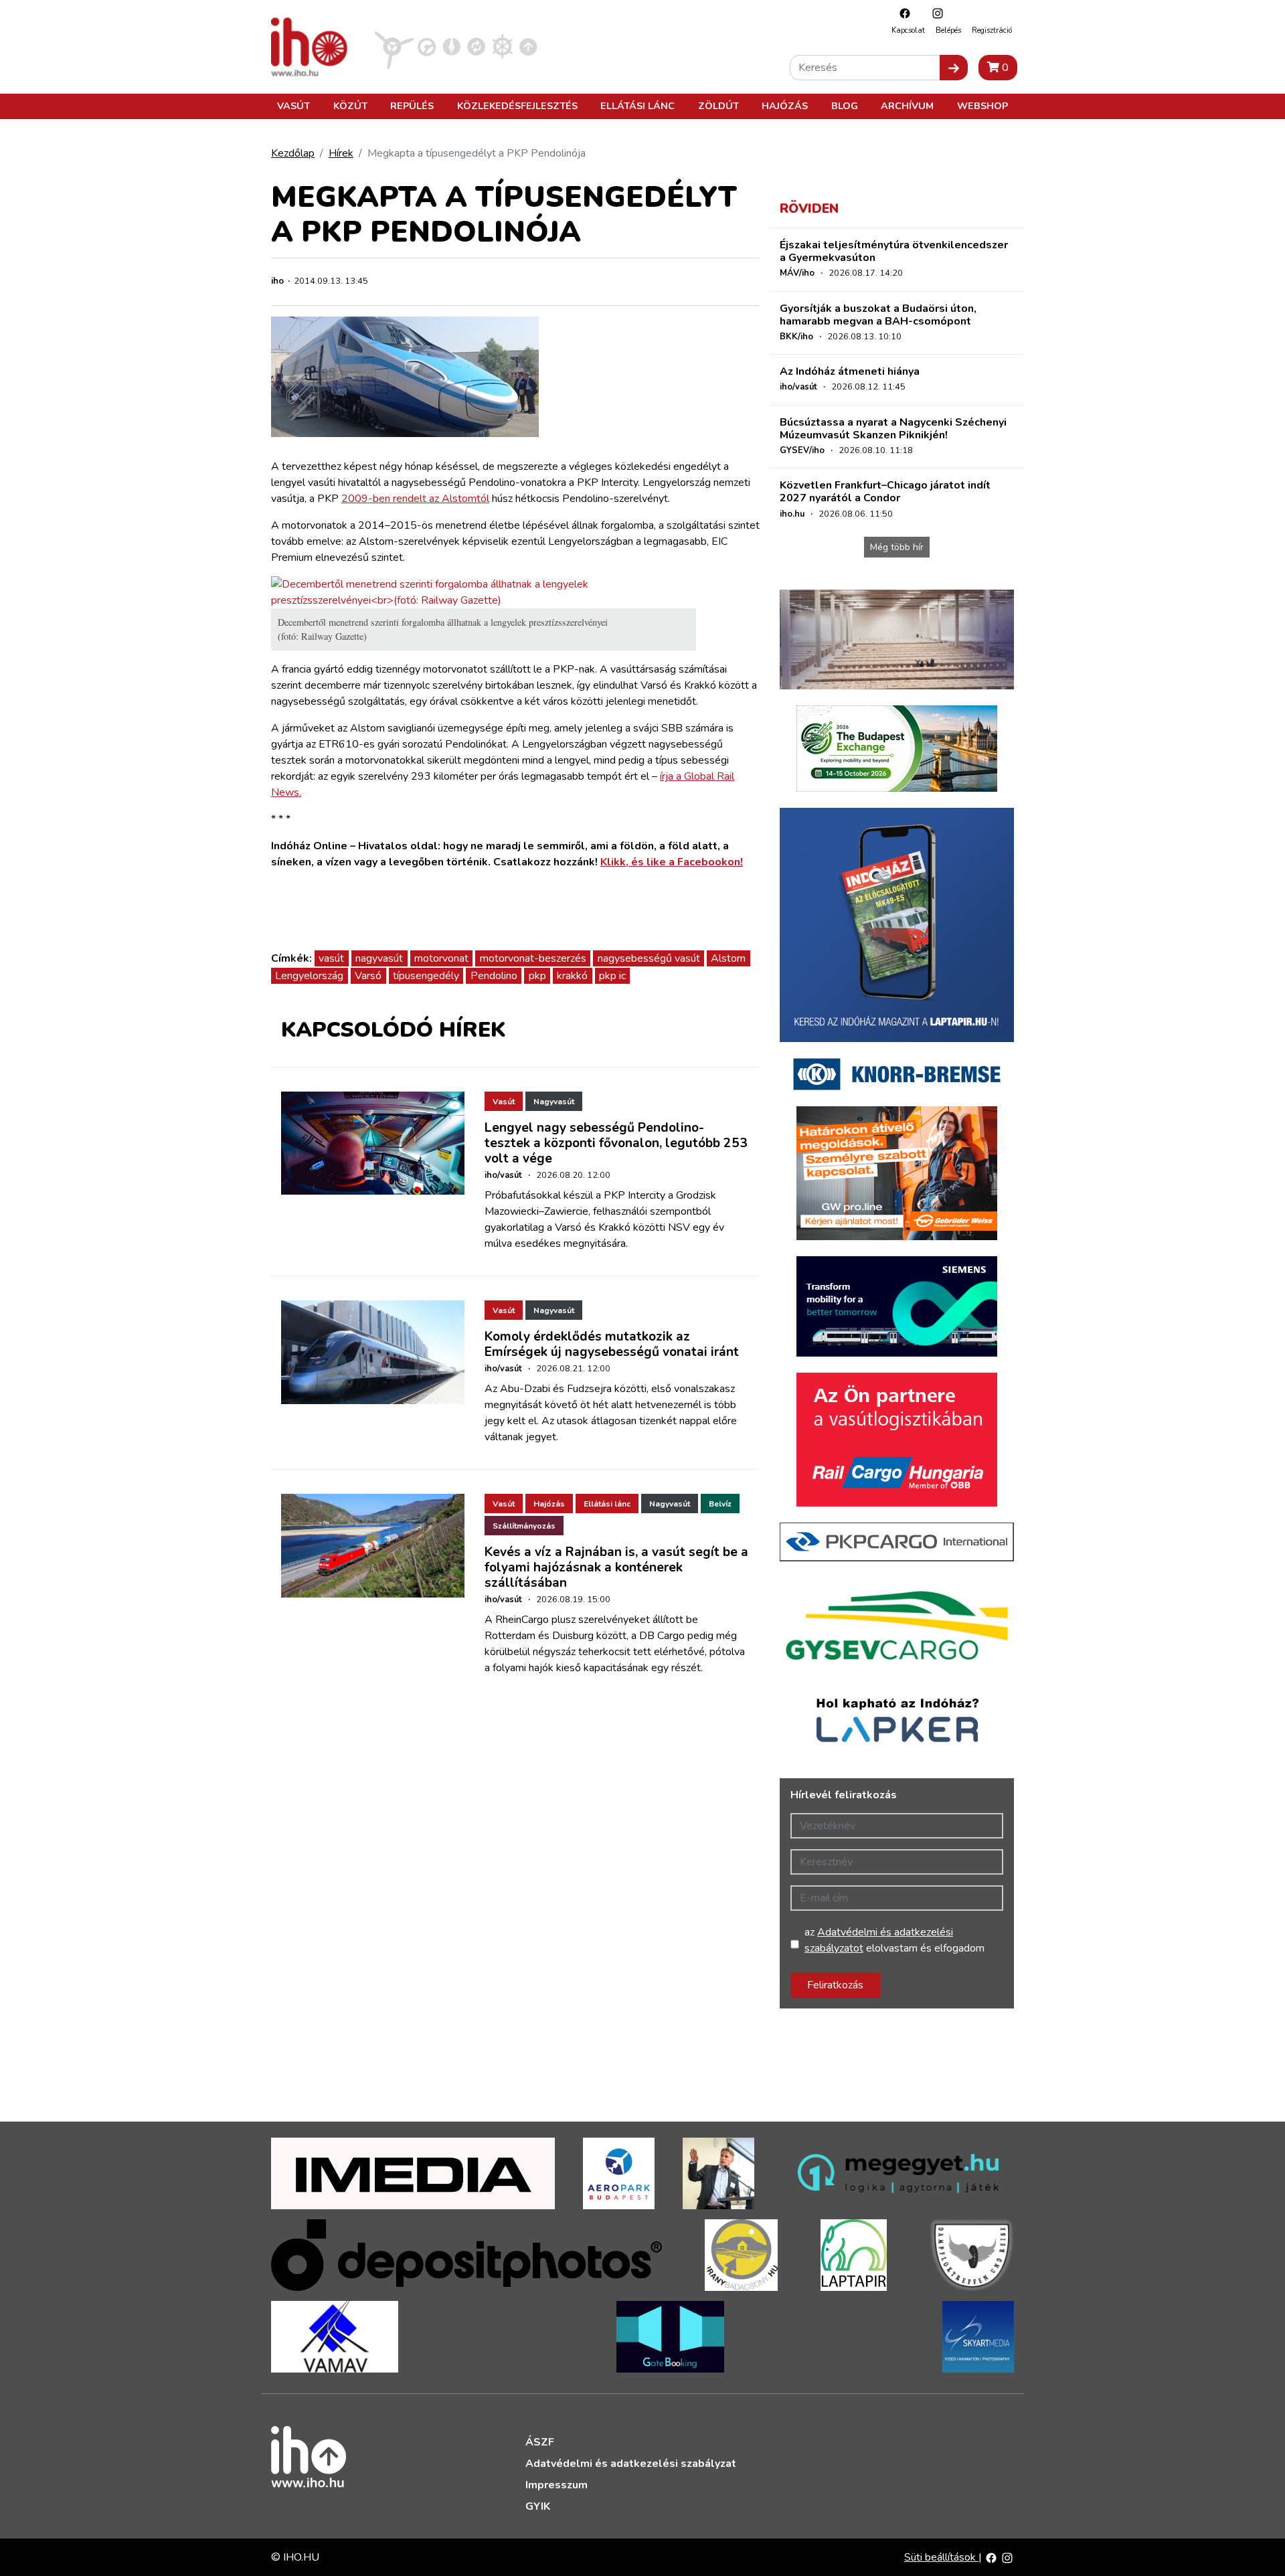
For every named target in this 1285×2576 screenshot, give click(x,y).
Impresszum (556, 2485)
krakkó (572, 976)
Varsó (368, 976)
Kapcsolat (908, 30)
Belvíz (720, 1504)
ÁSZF (540, 2442)
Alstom (728, 958)
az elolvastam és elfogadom (894, 1940)
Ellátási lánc (637, 106)
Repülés (412, 106)
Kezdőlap (293, 153)
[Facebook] (902, 13)
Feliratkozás (835, 1985)
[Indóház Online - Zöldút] (476, 46)
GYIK (538, 2506)
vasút (331, 958)
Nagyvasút (554, 1102)
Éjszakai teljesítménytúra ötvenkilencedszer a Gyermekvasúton (894, 251)
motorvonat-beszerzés (533, 958)
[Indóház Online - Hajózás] (502, 46)
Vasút (293, 106)
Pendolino (494, 976)
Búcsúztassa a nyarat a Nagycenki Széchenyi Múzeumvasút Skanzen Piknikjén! (893, 429)
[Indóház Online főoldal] (528, 46)
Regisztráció (992, 30)
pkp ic (612, 976)
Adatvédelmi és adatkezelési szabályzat (631, 2464)
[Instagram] (934, 13)
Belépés (948, 30)
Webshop (982, 106)
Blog (845, 106)
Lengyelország (309, 976)
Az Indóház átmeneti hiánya (850, 371)
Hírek (341, 153)
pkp (537, 976)
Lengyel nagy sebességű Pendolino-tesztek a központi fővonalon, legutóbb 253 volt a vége (616, 1143)
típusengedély (426, 976)
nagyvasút (379, 958)
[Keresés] (954, 68)
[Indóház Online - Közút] (427, 46)
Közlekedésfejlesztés (517, 106)
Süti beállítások (941, 2557)
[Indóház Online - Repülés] (394, 46)
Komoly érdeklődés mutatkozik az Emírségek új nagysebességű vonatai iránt (612, 1344)
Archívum (907, 106)
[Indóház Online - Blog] (451, 46)
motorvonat (441, 958)
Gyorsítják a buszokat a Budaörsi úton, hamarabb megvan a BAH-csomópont (878, 315)
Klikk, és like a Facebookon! (672, 862)
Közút (350, 106)
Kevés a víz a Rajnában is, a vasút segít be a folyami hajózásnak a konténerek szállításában (616, 1567)
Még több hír (897, 547)
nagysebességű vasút (649, 958)
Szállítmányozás (524, 1526)
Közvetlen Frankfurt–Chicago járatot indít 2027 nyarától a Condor (885, 492)
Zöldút (718, 106)
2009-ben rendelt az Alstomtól (415, 499)
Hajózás (785, 106)
